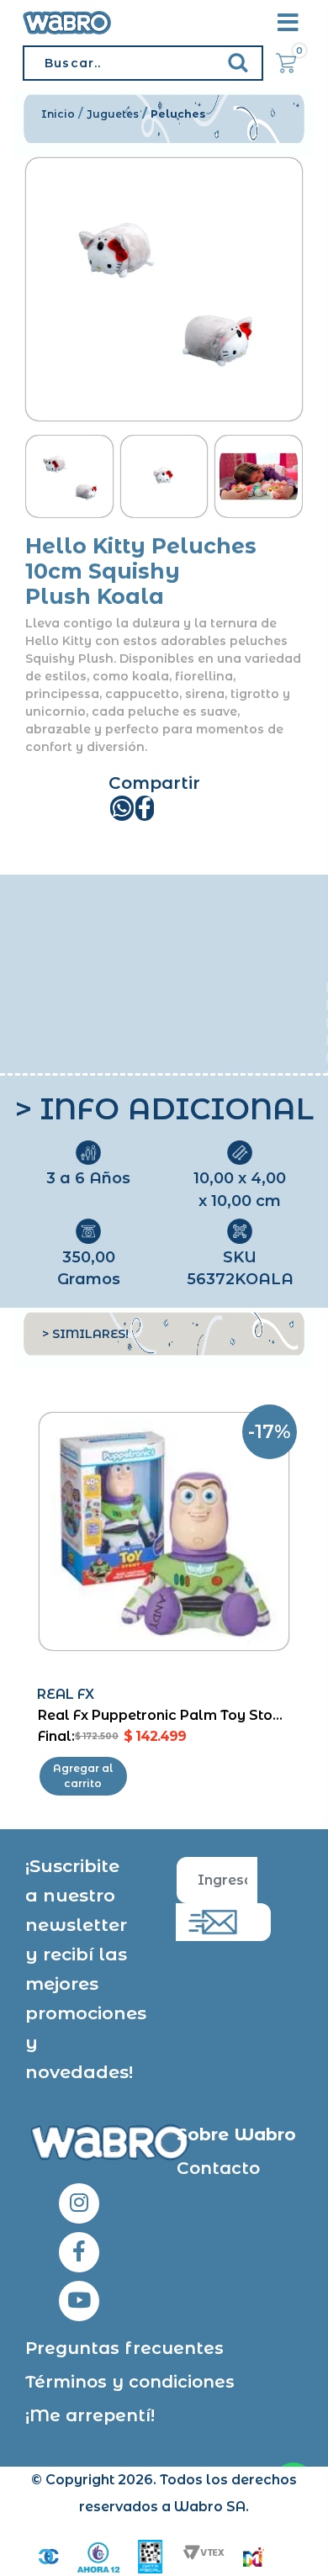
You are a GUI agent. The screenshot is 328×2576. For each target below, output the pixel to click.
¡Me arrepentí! (90, 2415)
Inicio (58, 114)
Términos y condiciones (130, 2382)
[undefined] (164, 290)
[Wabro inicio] (67, 23)
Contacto (218, 2168)
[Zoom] (69, 477)
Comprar (83, 1776)
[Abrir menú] (288, 23)
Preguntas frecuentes (124, 2348)
